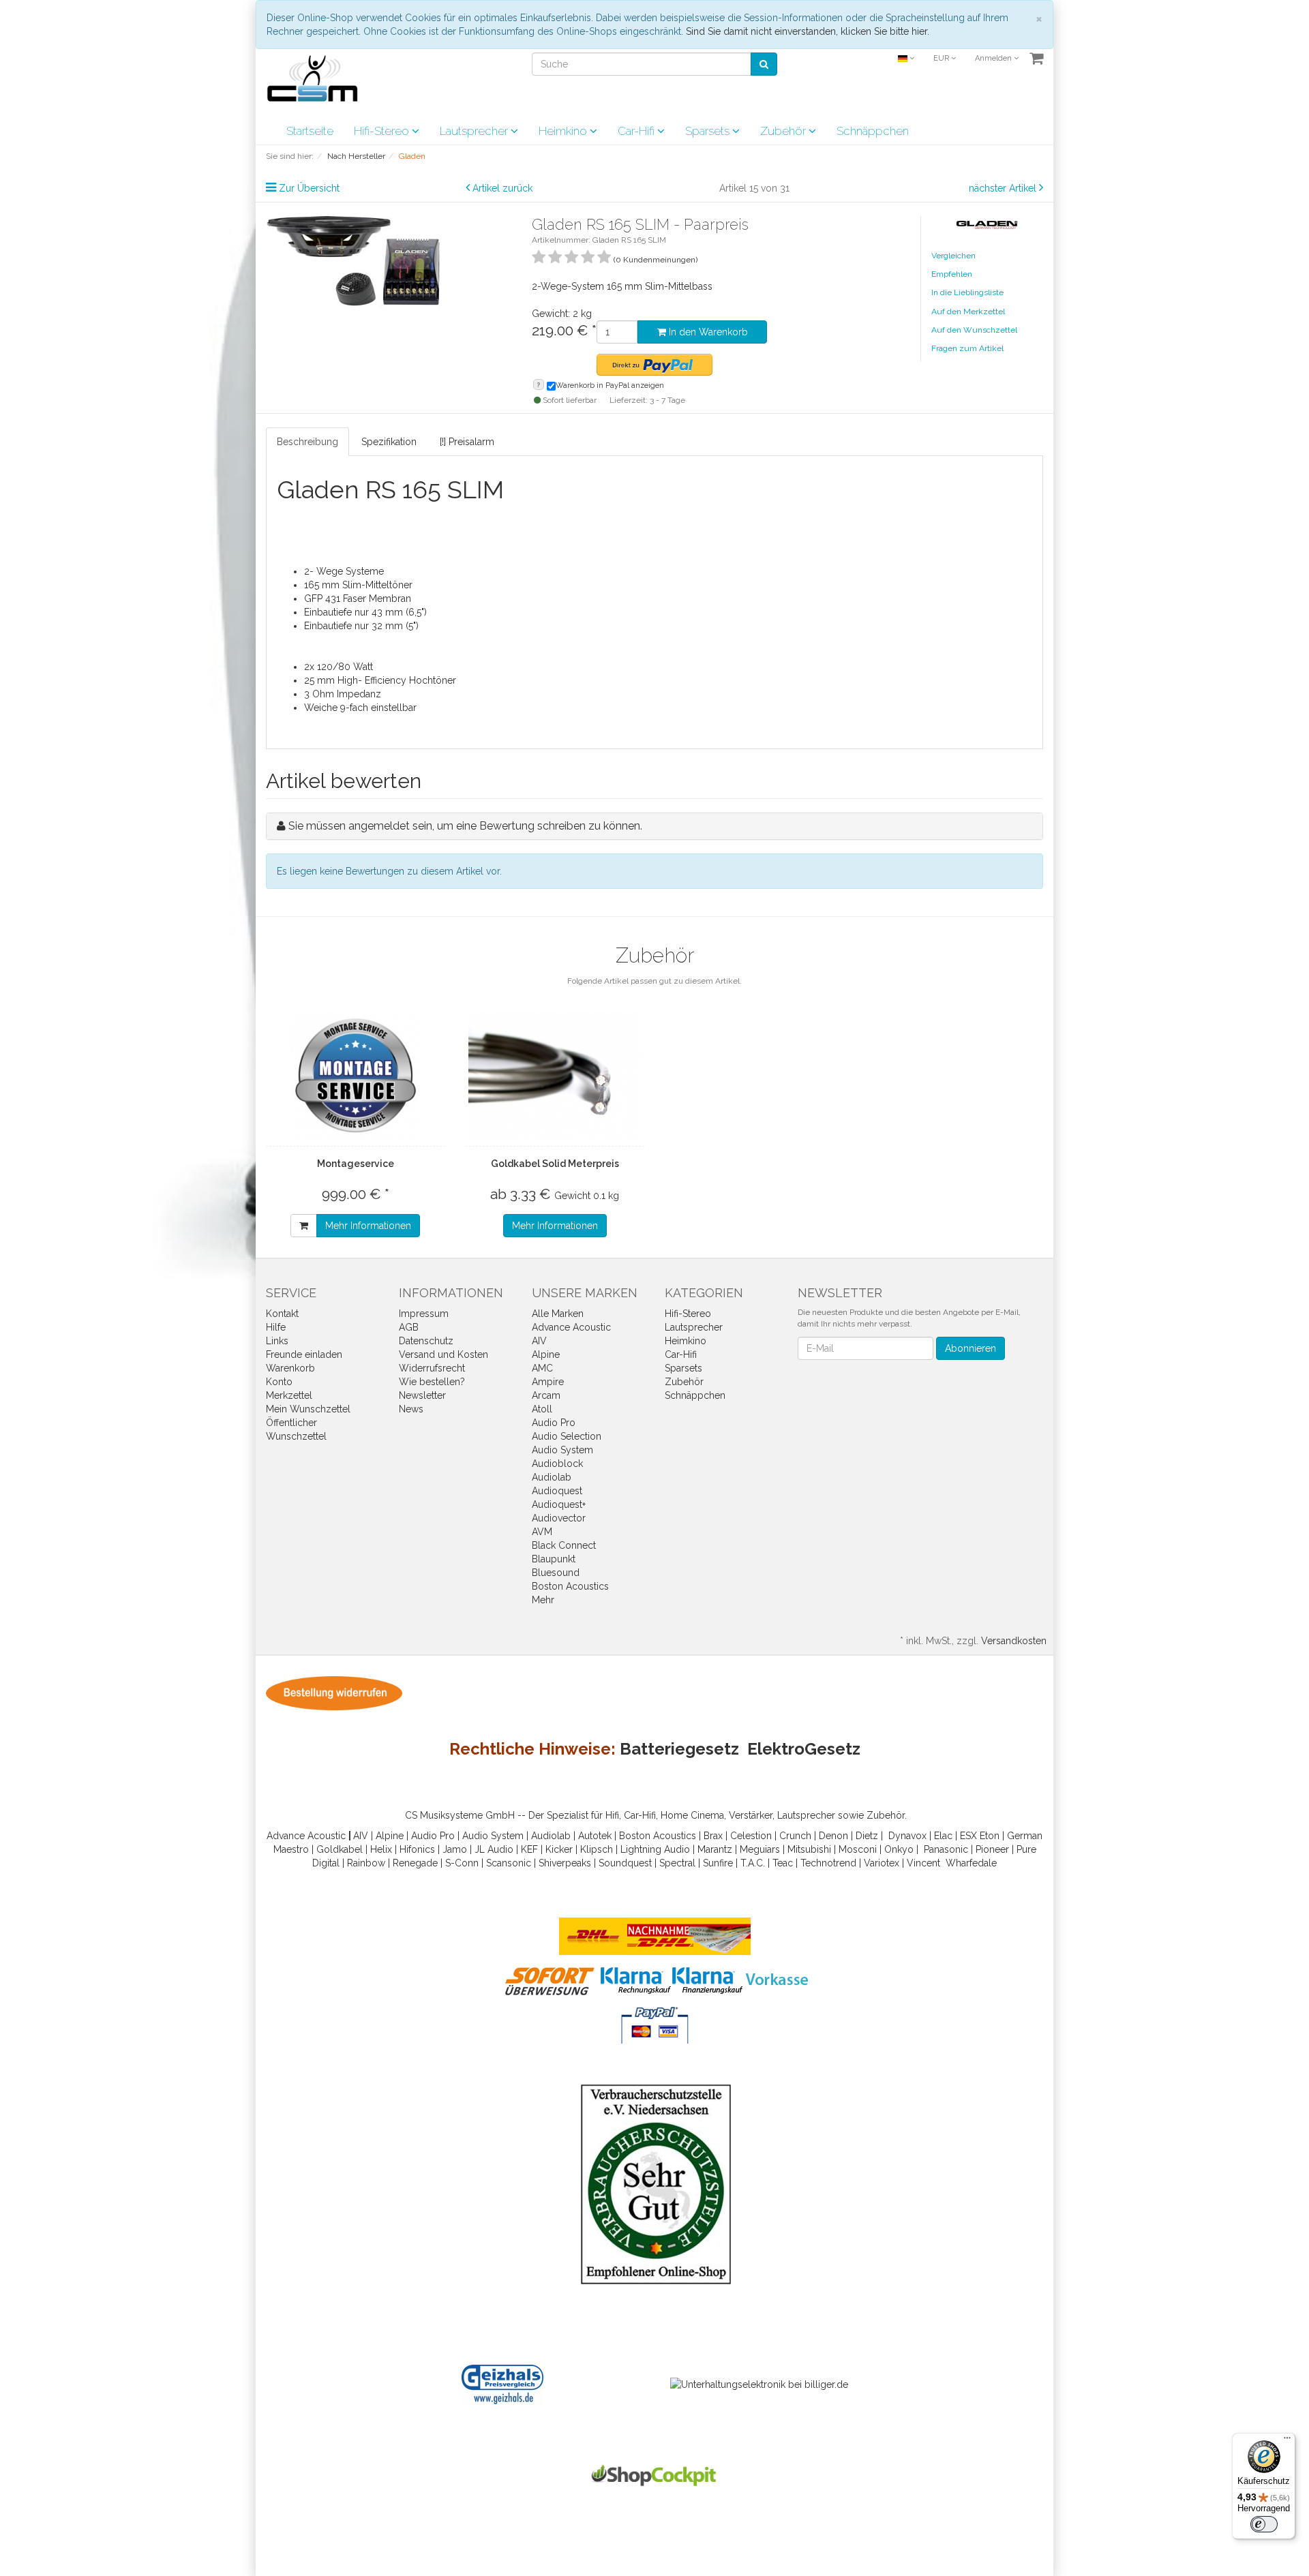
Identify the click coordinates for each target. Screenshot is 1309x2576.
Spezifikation (389, 442)
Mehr (543, 1600)
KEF (529, 1849)
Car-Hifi (637, 131)
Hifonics (417, 1849)
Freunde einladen (304, 1354)
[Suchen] (764, 64)
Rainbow (366, 1863)
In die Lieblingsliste (967, 292)
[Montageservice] (356, 1076)
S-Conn (462, 1863)
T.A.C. (753, 1863)
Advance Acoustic (571, 1327)
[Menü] (1287, 2441)
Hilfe (276, 1327)
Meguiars (760, 1849)
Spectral (677, 1863)
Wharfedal (968, 1863)
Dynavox (907, 1836)
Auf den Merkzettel (968, 312)
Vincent (923, 1863)
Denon (833, 1836)
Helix (381, 1849)
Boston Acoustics (570, 1586)
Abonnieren (971, 1348)
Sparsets (709, 131)
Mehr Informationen (368, 1226)
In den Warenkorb (707, 332)
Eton (990, 1836)
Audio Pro (554, 1423)
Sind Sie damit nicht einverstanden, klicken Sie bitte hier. (808, 31)
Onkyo (899, 1849)
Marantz (715, 1849)
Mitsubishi (809, 1849)
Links (277, 1341)
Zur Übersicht (309, 188)
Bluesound (556, 1573)
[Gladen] (987, 224)
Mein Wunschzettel (308, 1409)
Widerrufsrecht (432, 1368)
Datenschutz (426, 1341)
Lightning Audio (655, 1849)
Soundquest (625, 1863)
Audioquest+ (559, 1504)
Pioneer (992, 1849)
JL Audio (494, 1849)
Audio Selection (567, 1436)
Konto (279, 1382)
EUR (942, 58)
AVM (542, 1532)
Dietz (867, 1836)
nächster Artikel (1004, 188)
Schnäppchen (873, 131)
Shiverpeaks (565, 1863)
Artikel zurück (502, 188)
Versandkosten (1014, 1641)
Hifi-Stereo (383, 131)
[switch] (1264, 2524)
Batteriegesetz (679, 1749)
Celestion (751, 1836)
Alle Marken (558, 1314)
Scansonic (509, 1863)
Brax (713, 1836)
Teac (783, 1863)
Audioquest (557, 1491)
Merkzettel (289, 1395)
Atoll (542, 1409)
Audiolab (552, 1477)
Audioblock (557, 1464)
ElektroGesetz (804, 1749)
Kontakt (282, 1314)
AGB (409, 1327)
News (411, 1409)
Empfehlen (952, 274)
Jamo (455, 1849)
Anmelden (994, 58)
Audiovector (559, 1518)
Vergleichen (953, 256)
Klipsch (597, 1849)
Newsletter (422, 1395)
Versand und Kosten (443, 1354)
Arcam (546, 1395)
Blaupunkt (554, 1559)
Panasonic (946, 1849)
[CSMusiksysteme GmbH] (319, 82)
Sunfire (718, 1863)
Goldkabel (340, 1849)
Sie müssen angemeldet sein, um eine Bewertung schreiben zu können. (465, 826)
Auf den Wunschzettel (974, 330)
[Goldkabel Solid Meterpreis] (555, 1076)
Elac (943, 1836)
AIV (539, 1341)
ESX (968, 1836)
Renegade (415, 1863)
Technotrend (828, 1863)
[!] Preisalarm (467, 442)
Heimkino (564, 131)
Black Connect (564, 1545)
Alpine (546, 1354)
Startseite (310, 131)
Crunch (795, 1836)
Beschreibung (307, 442)
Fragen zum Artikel (967, 348)
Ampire (548, 1382)
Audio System (562, 1450)
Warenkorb (290, 1368)
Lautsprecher (475, 131)
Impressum (424, 1314)
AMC (542, 1368)
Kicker (559, 1849)
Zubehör (784, 131)
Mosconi (858, 1849)
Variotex (882, 1863)
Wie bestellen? (432, 1382)
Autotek (595, 1836)
